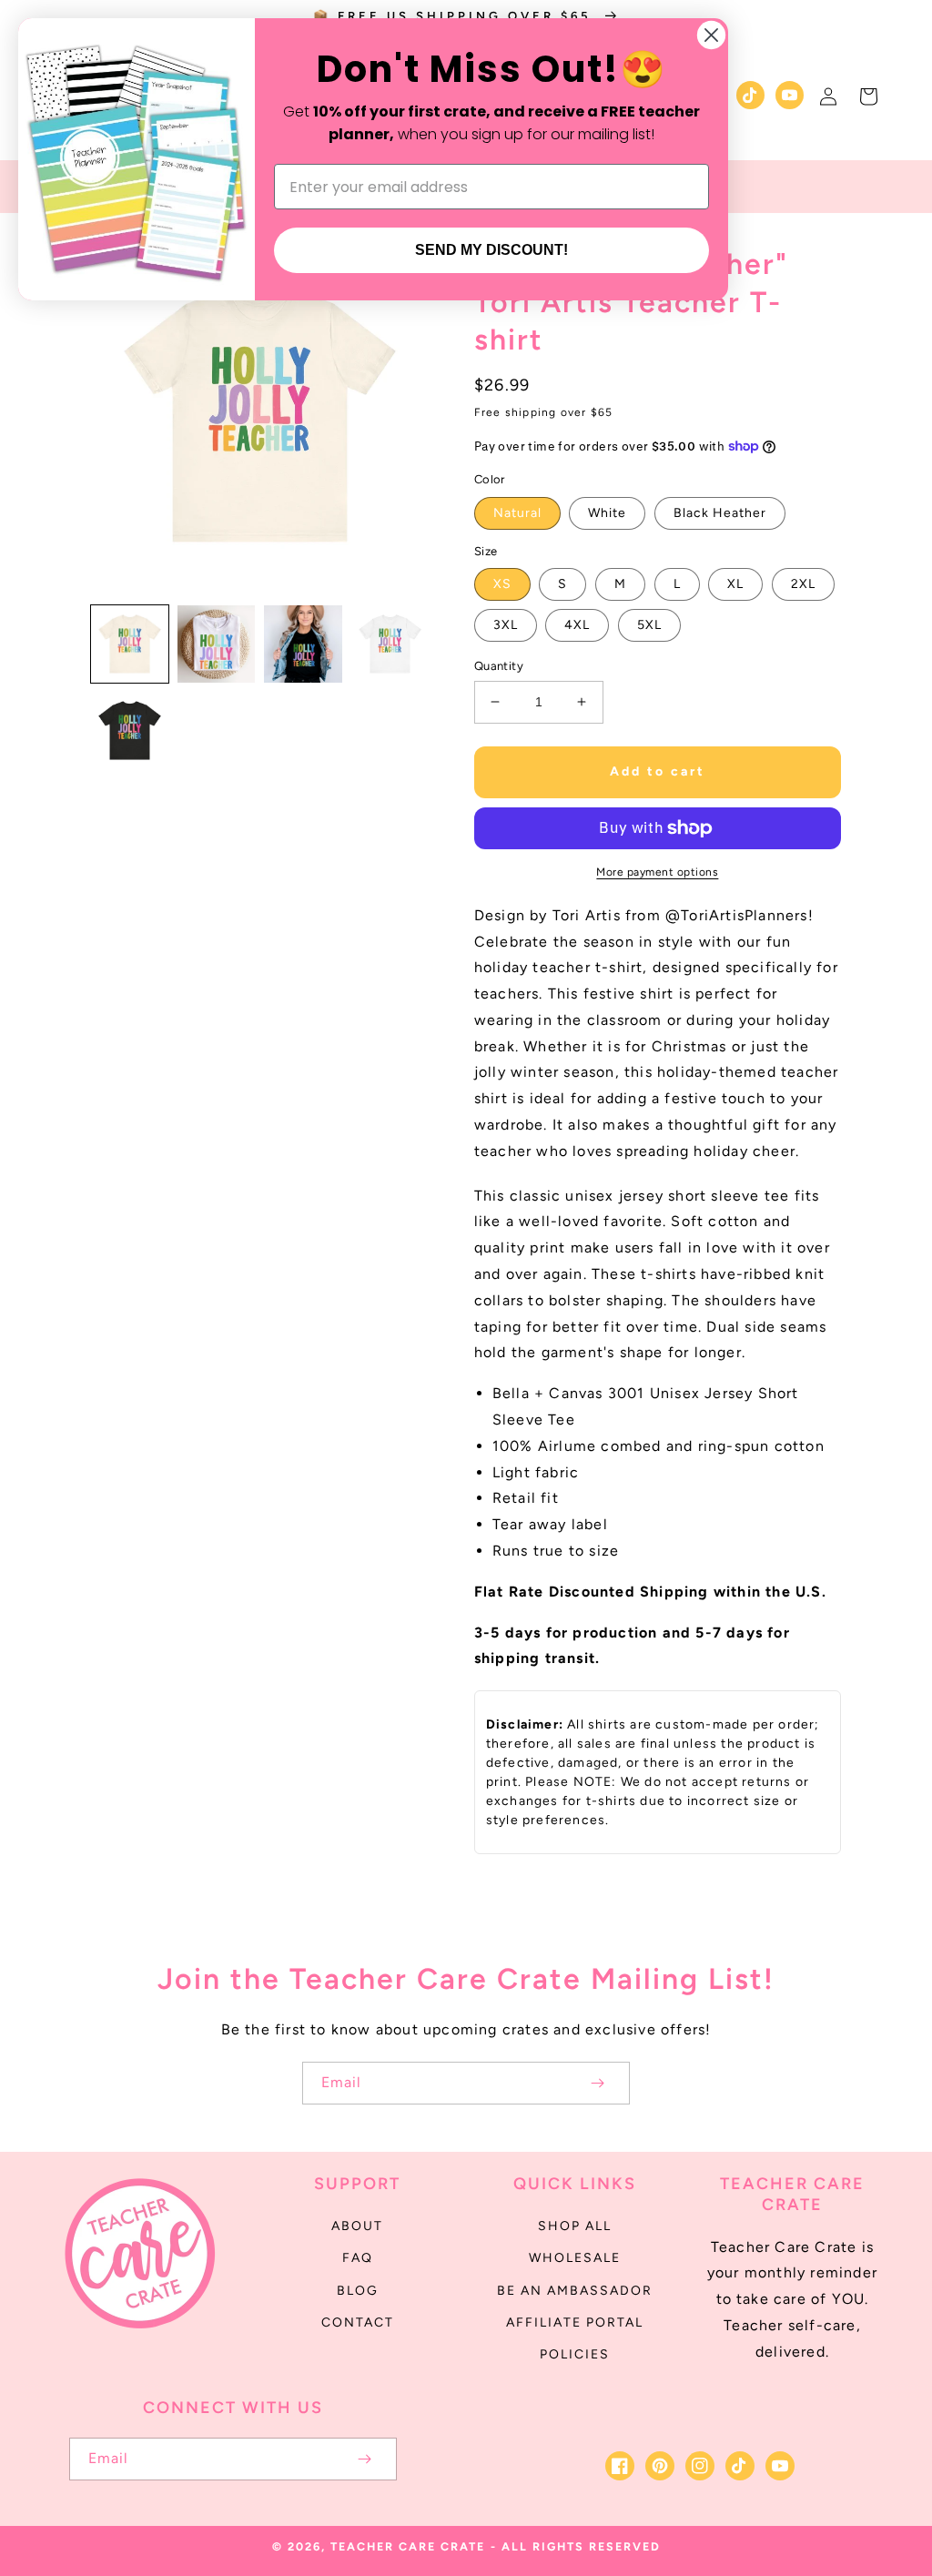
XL (735, 584)
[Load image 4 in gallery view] (390, 644)
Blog (358, 2291)
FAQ (358, 2258)
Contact (358, 2322)
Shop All (575, 2226)
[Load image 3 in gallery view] (303, 644)
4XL (577, 625)
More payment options (657, 872)
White (607, 513)
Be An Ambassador (575, 2291)
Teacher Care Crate (408, 2546)
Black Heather (720, 513)
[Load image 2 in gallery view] (216, 644)
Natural (517, 513)
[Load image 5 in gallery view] (130, 730)
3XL (506, 625)
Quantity (499, 666)
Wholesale (575, 2258)
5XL (649, 625)
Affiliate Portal (575, 2322)
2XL (803, 584)
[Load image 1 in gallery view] (130, 644)
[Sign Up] (597, 2083)
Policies (575, 2354)
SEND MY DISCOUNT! (491, 250)
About (357, 2226)
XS (502, 584)
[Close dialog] (711, 35)
